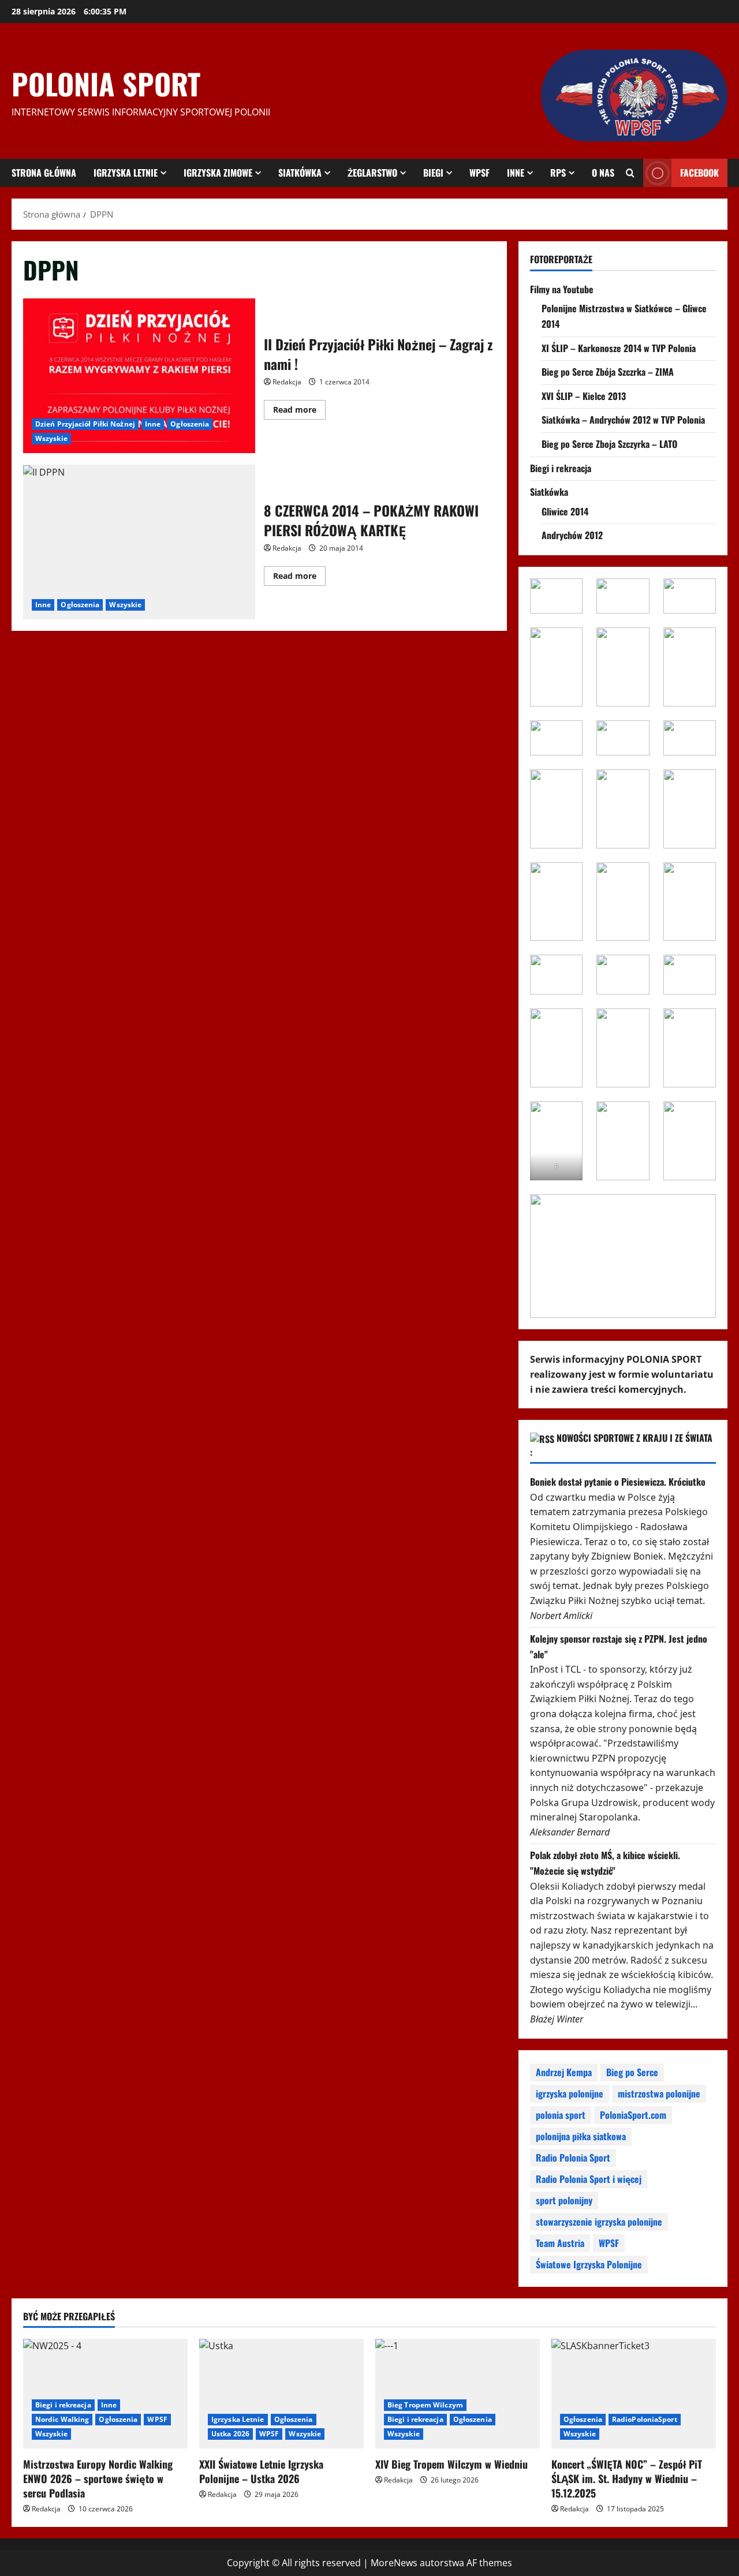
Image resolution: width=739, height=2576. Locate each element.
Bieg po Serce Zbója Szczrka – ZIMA (608, 372)
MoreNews (394, 2563)
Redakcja (287, 382)
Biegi (433, 173)
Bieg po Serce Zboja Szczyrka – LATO (609, 444)
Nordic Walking (62, 2419)
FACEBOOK (699, 173)
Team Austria (560, 2243)
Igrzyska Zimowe (218, 173)
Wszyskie (51, 438)
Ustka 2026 (230, 2434)
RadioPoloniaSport (645, 2419)
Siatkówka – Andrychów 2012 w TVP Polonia (623, 420)
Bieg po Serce (632, 2072)
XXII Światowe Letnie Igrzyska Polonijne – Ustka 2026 (261, 2471)
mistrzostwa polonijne (659, 2093)
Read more (299, 412)
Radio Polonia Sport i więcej (589, 2179)
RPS (558, 173)
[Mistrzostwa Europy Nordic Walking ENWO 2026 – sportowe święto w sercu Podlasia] (105, 2394)
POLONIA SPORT (106, 83)
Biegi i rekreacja (561, 468)
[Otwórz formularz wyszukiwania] (630, 173)
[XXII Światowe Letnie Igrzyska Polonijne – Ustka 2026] (281, 2394)
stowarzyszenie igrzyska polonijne (599, 2222)
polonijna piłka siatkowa (581, 2136)
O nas (603, 173)
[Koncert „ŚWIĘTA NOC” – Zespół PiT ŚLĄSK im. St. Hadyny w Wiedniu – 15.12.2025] (634, 2394)
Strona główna (44, 173)
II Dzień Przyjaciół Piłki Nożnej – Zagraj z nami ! (139, 376)
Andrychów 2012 (572, 535)
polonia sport (561, 2115)
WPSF (479, 173)
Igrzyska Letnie (126, 173)
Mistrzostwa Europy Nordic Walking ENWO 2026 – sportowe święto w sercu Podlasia (98, 2478)
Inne (516, 173)
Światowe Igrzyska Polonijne (589, 2264)
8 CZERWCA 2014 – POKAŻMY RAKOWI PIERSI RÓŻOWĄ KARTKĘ (139, 542)
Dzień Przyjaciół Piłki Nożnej (85, 424)
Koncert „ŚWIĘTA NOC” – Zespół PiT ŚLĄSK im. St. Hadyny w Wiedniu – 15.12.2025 (627, 2478)
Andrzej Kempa (564, 2072)
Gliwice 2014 (565, 511)
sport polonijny (564, 2200)
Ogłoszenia (190, 424)
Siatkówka (300, 173)
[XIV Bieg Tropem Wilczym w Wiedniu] (458, 2394)
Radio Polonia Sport (573, 2158)
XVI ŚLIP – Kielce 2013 (584, 396)
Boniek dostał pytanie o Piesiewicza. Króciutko (618, 1482)
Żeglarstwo (372, 173)
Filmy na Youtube (562, 289)
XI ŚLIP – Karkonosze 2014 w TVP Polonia (619, 348)
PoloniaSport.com (633, 2115)
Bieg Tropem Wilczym (425, 2405)
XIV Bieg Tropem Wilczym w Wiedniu (451, 2464)
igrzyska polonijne (570, 2093)
